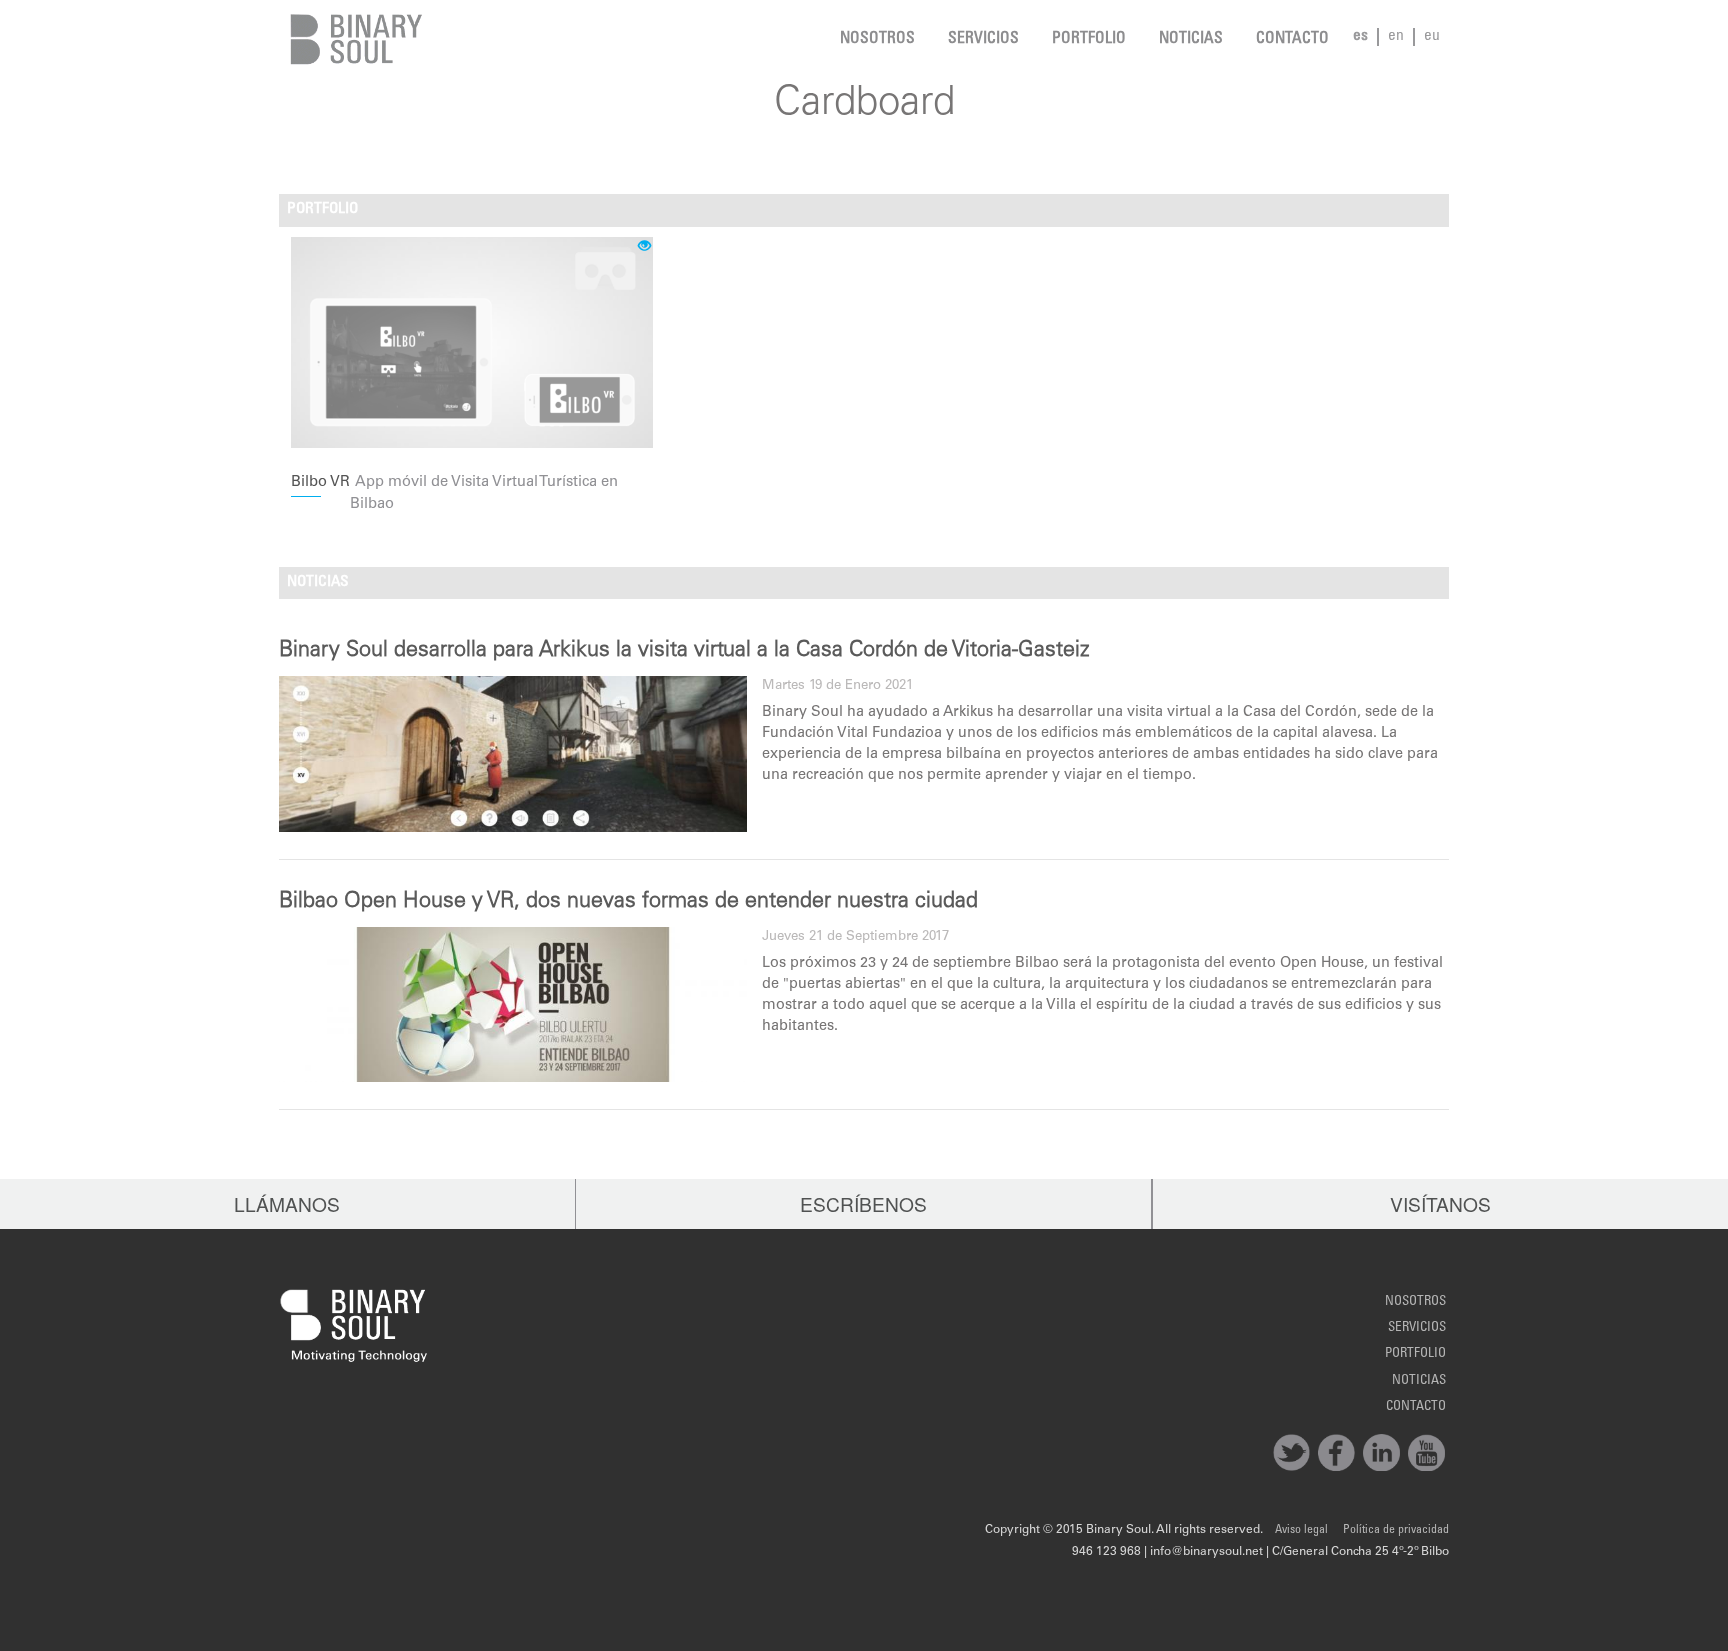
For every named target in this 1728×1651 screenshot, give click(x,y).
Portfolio (1089, 39)
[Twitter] (1291, 1452)
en (1396, 36)
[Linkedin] (1381, 1452)
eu (1432, 36)
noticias (1191, 39)
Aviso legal (1301, 1530)
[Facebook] (1336, 1452)
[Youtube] (1426, 1452)
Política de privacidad (1396, 1530)
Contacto (1292, 39)
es (1360, 36)
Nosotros (877, 39)
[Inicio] (351, 39)
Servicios (983, 39)
